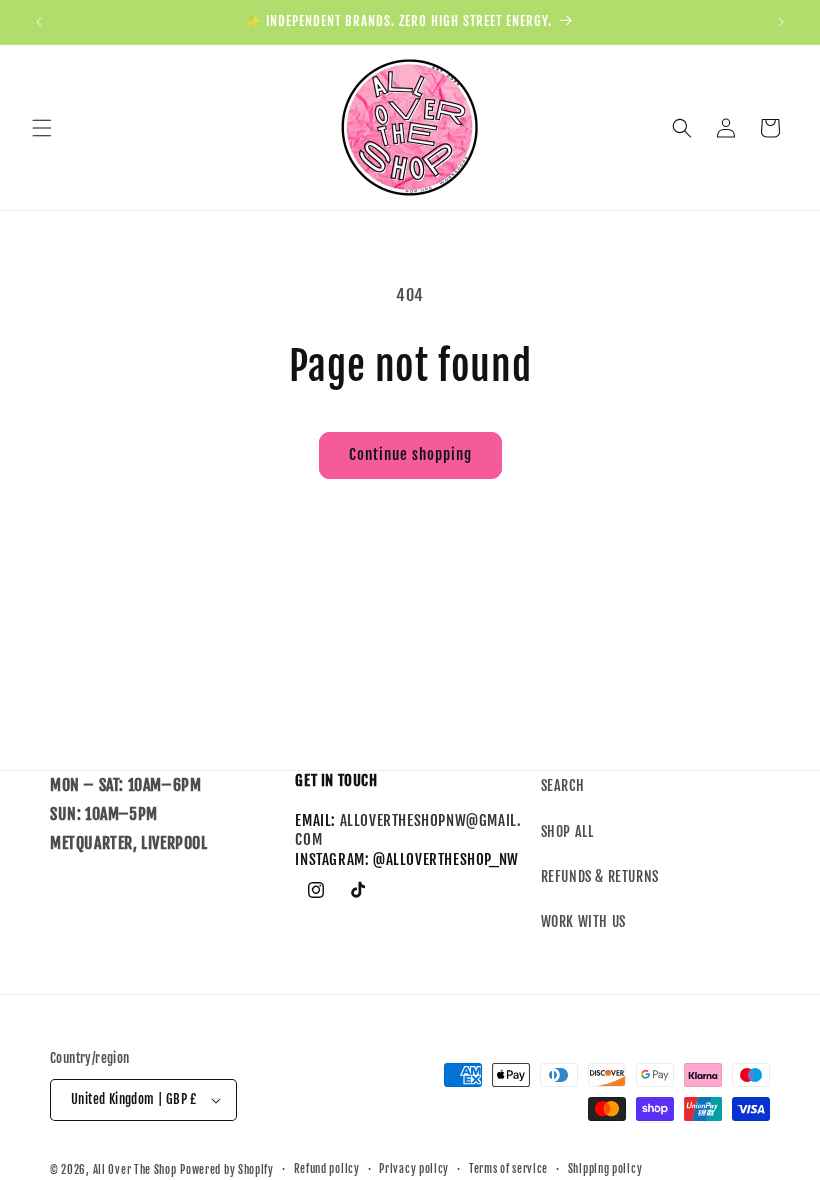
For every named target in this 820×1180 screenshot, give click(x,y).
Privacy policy (414, 1169)
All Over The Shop (135, 1170)
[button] (42, 128)
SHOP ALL (567, 831)
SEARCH (563, 785)
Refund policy (327, 1169)
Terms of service (508, 1169)
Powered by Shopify (227, 1170)
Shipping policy (605, 1169)
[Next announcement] (781, 22)
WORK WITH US (583, 921)
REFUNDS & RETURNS (600, 876)
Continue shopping (410, 454)
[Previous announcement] (39, 22)
